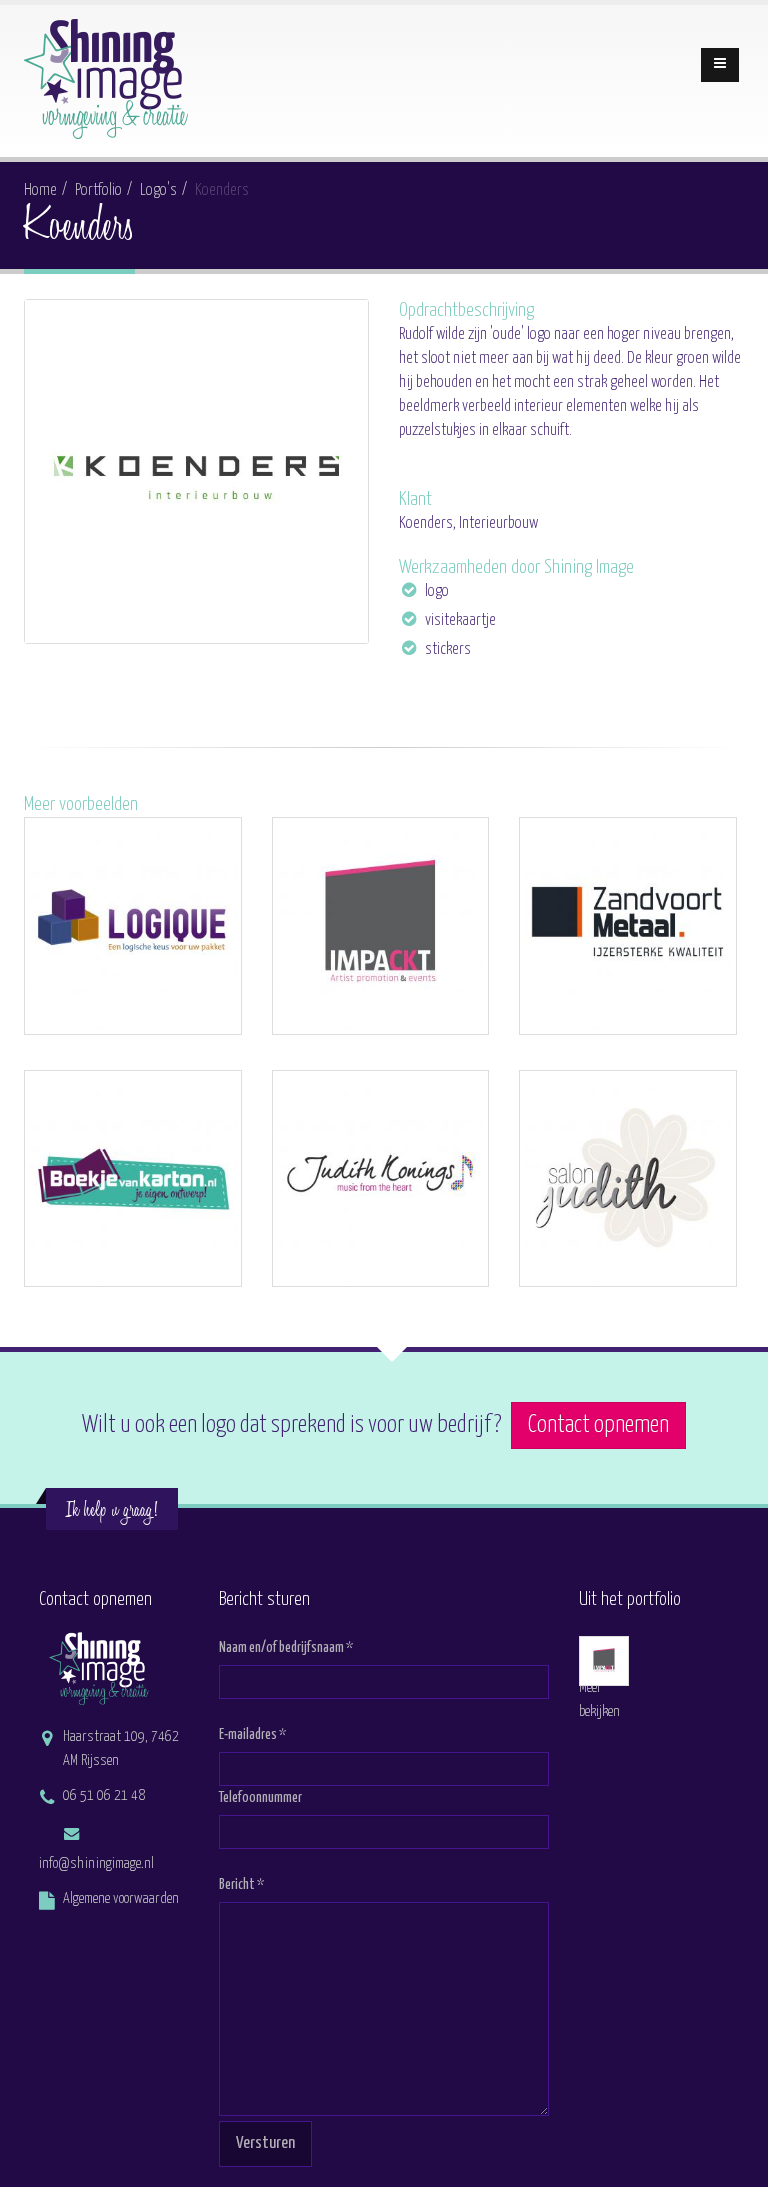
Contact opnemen (598, 1425)
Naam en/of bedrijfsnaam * (286, 1648)
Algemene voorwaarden (121, 1899)
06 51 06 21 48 (104, 1796)
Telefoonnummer (260, 1798)
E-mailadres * (252, 1735)
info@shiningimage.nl (96, 1864)
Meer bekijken (599, 1700)
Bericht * (241, 1885)
